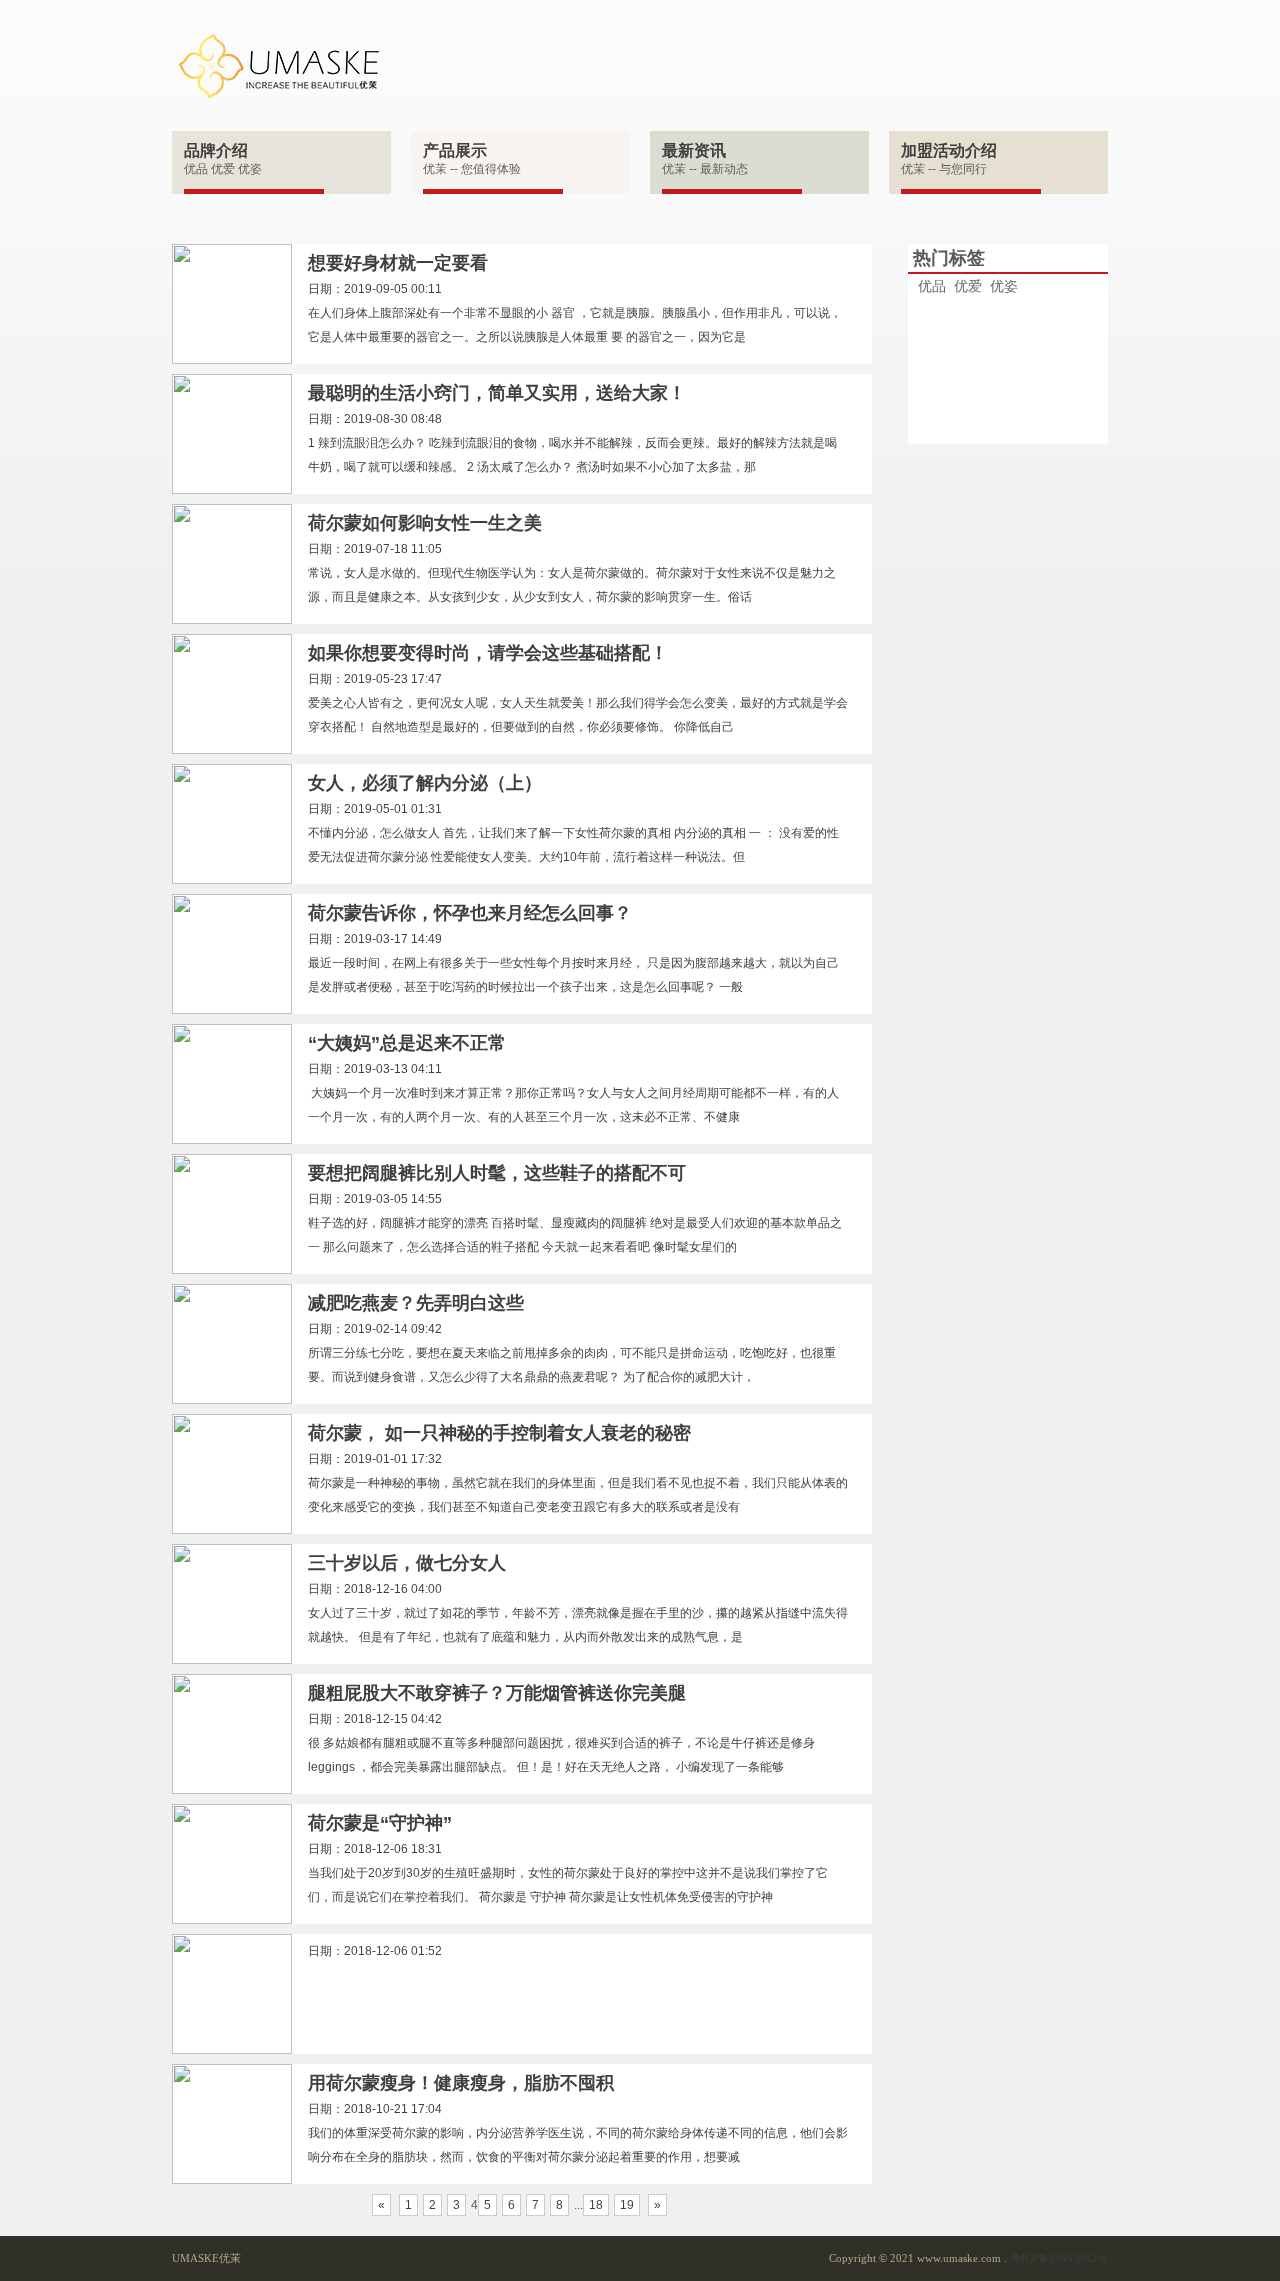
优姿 (1004, 286)
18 (596, 2205)
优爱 (968, 286)
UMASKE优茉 (206, 2258)
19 (627, 2205)
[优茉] (278, 65)
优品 (932, 286)
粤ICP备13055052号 (1059, 2258)
